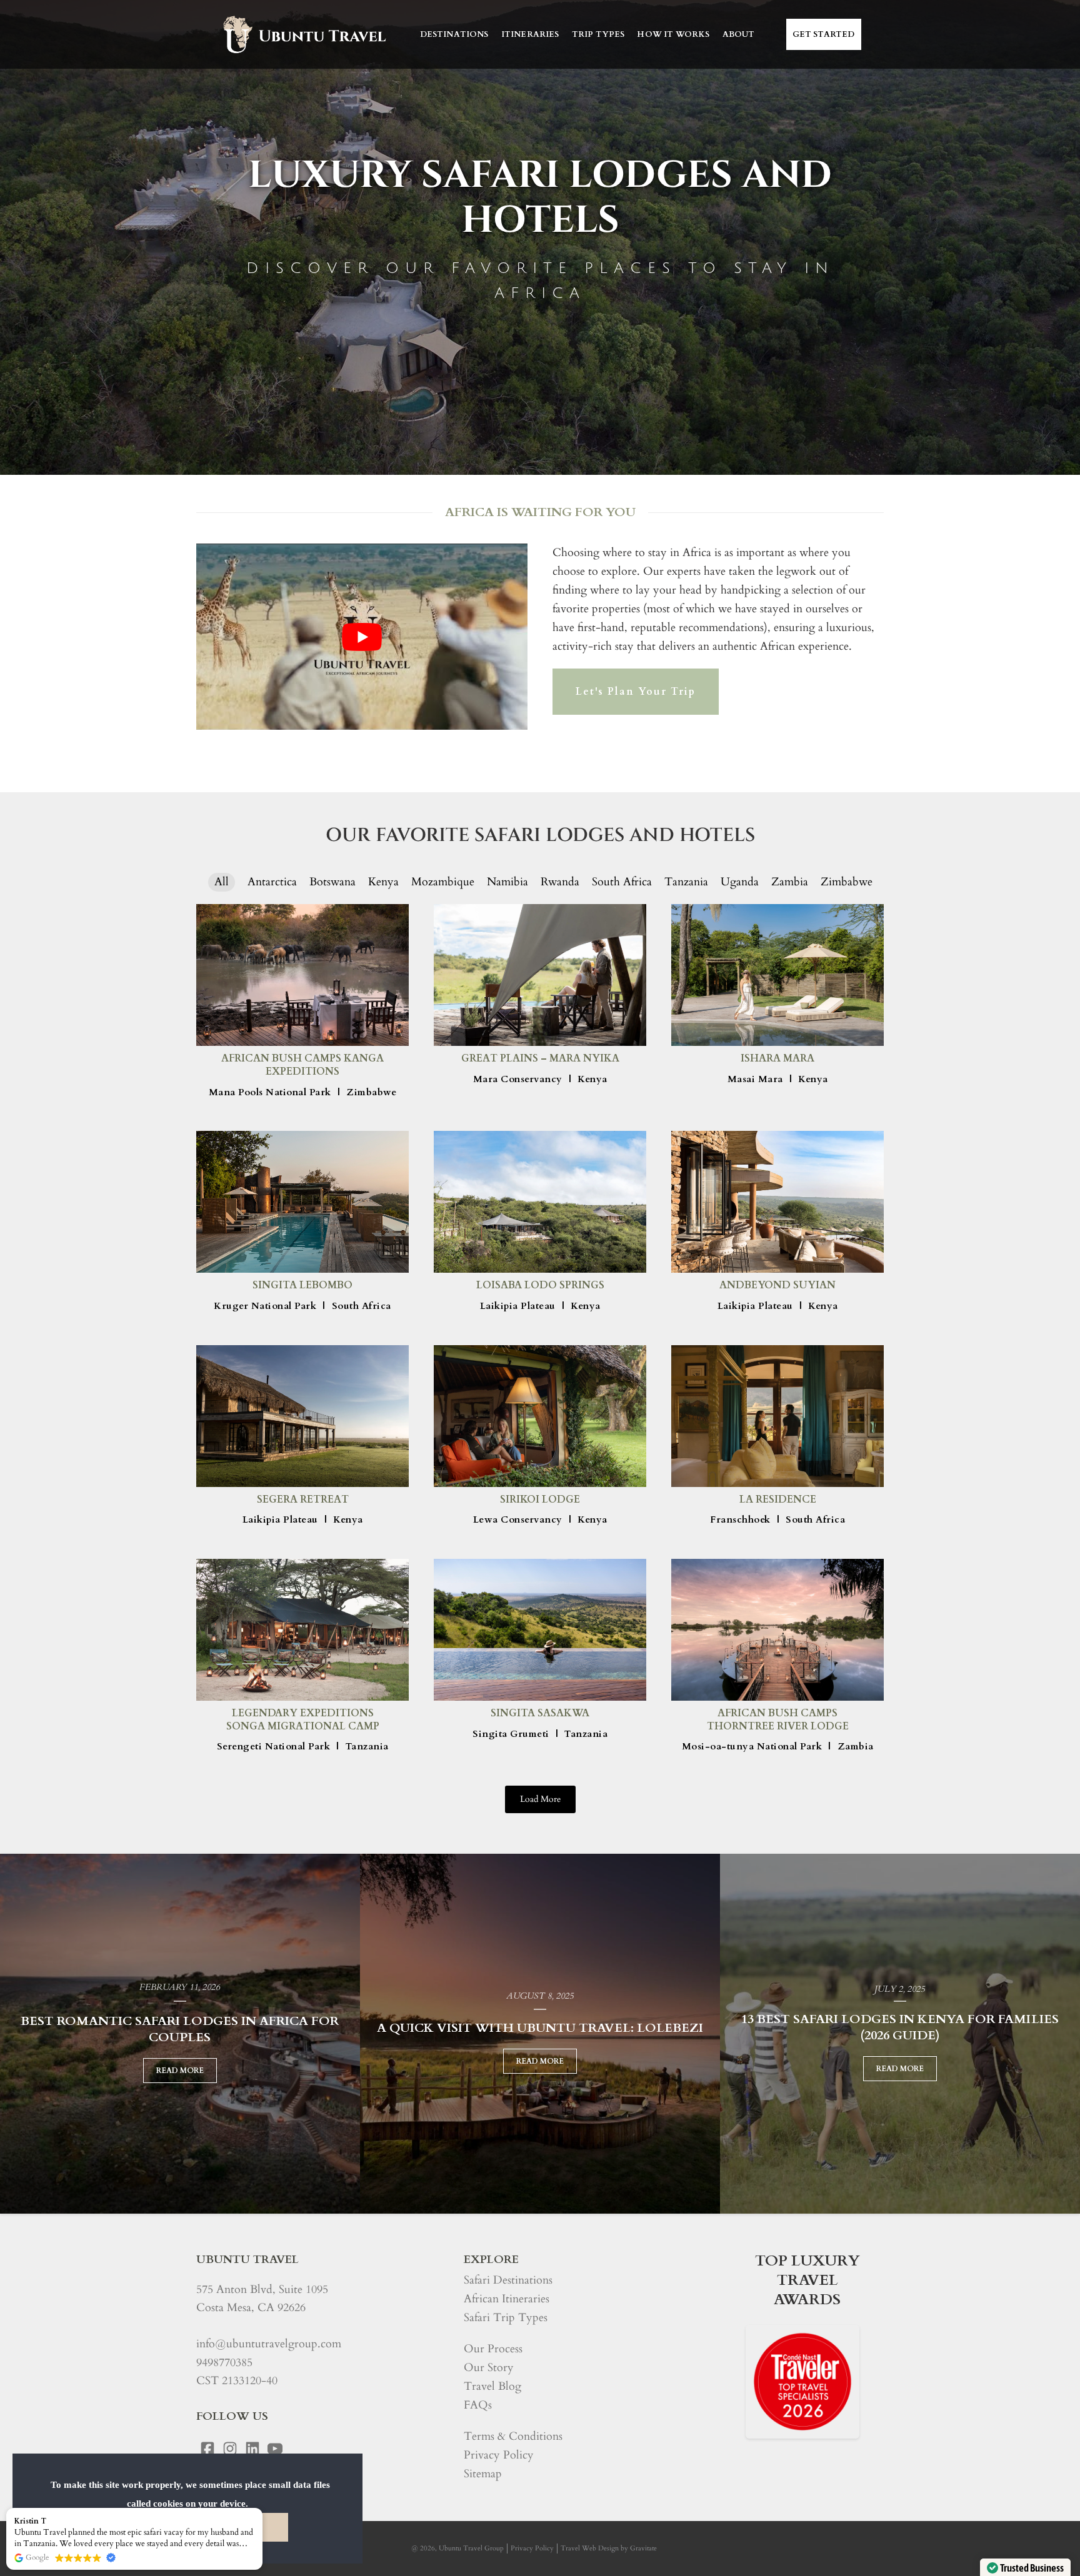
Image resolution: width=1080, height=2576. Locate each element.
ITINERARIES (530, 34)
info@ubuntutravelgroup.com (269, 2344)
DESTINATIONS (454, 34)
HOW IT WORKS (673, 34)
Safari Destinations (508, 2280)
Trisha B (30, 2521)
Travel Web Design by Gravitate (609, 2548)
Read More (180, 2071)
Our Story (489, 2368)
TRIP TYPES (598, 34)
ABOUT (739, 34)
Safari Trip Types (506, 2318)
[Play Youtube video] (362, 637)
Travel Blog (492, 2386)
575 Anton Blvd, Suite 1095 (262, 2290)
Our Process (493, 2349)
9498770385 (224, 2363)
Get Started (824, 34)
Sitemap (483, 2474)
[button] (262, 2509)
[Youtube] (275, 2449)
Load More (540, 1799)
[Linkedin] (252, 2449)
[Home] (303, 34)
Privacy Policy (499, 2455)
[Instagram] (230, 2449)
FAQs (478, 2405)
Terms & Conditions (513, 2436)
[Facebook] (207, 2449)
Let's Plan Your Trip (636, 692)
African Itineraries (507, 2299)
